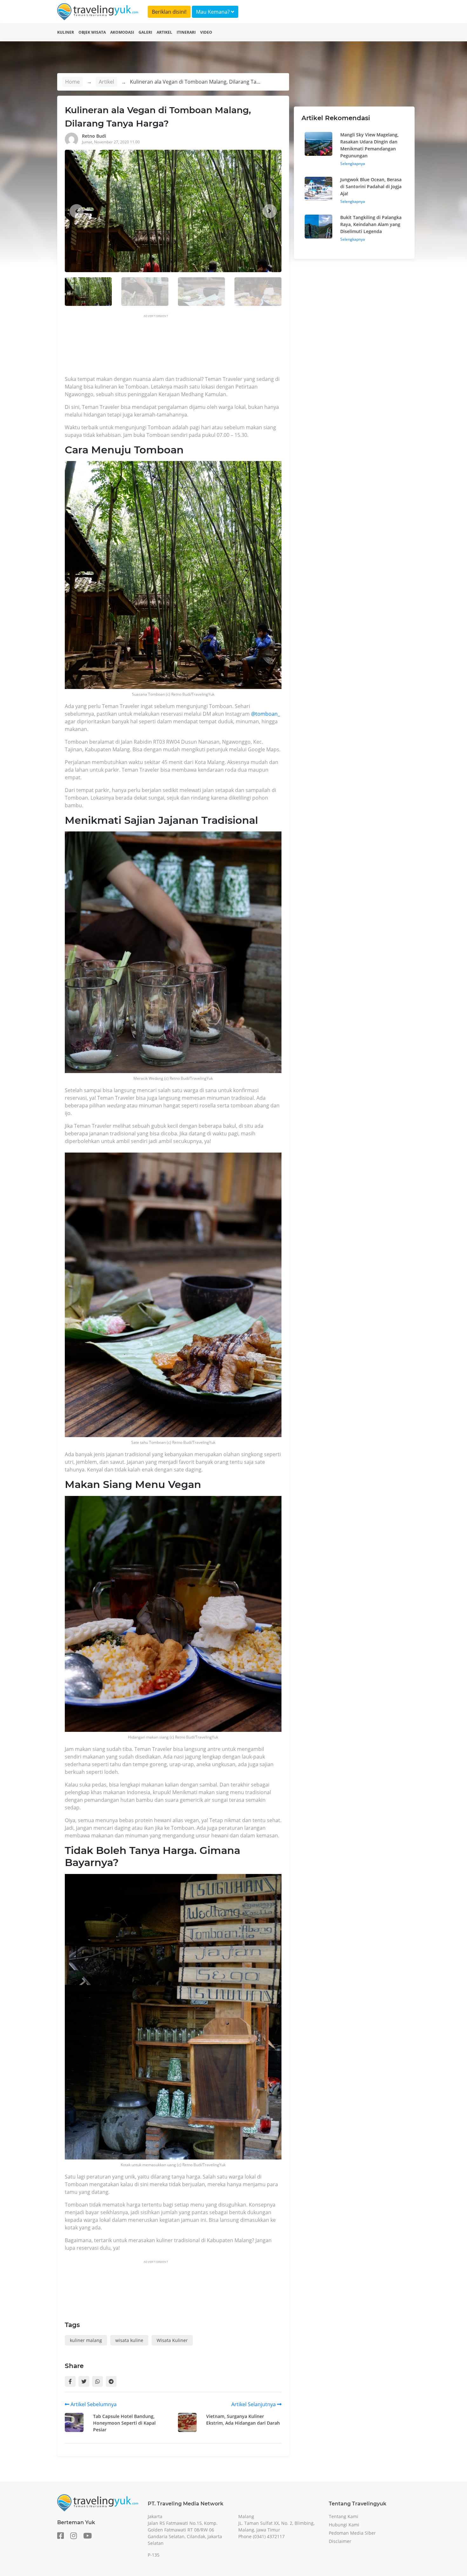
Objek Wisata (92, 32)
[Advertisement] (180, 347)
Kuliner (66, 32)
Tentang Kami (344, 2516)
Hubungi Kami (344, 2525)
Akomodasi (122, 32)
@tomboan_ (265, 714)
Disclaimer (340, 2541)
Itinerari (186, 32)
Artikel (164, 32)
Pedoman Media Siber (352, 2533)
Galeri (145, 32)
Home (72, 82)
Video (206, 32)
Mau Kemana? (213, 12)
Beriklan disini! (169, 12)
